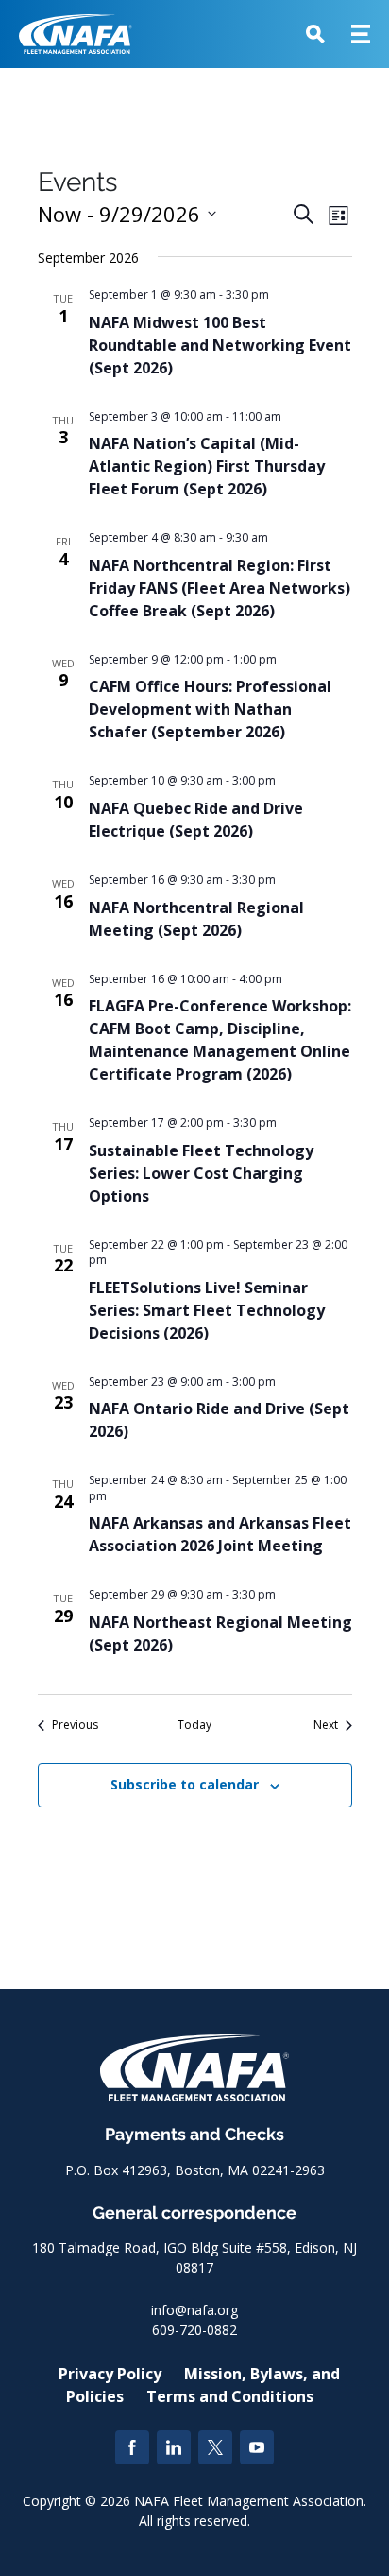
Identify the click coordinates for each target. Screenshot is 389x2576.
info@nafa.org (194, 2310)
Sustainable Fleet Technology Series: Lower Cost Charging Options (201, 1173)
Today (194, 1725)
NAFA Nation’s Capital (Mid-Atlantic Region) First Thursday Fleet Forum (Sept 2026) (207, 466)
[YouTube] (257, 2447)
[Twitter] (215, 2447)
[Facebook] (132, 2447)
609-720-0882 (194, 2330)
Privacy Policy (110, 2374)
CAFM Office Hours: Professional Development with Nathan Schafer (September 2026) (210, 709)
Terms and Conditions (230, 2396)
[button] (315, 34)
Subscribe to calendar (185, 1784)
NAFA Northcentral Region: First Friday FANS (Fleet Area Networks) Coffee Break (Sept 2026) (220, 588)
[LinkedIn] (174, 2447)
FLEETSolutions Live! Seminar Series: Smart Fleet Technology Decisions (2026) (207, 1310)
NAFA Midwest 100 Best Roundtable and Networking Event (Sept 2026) (220, 345)
